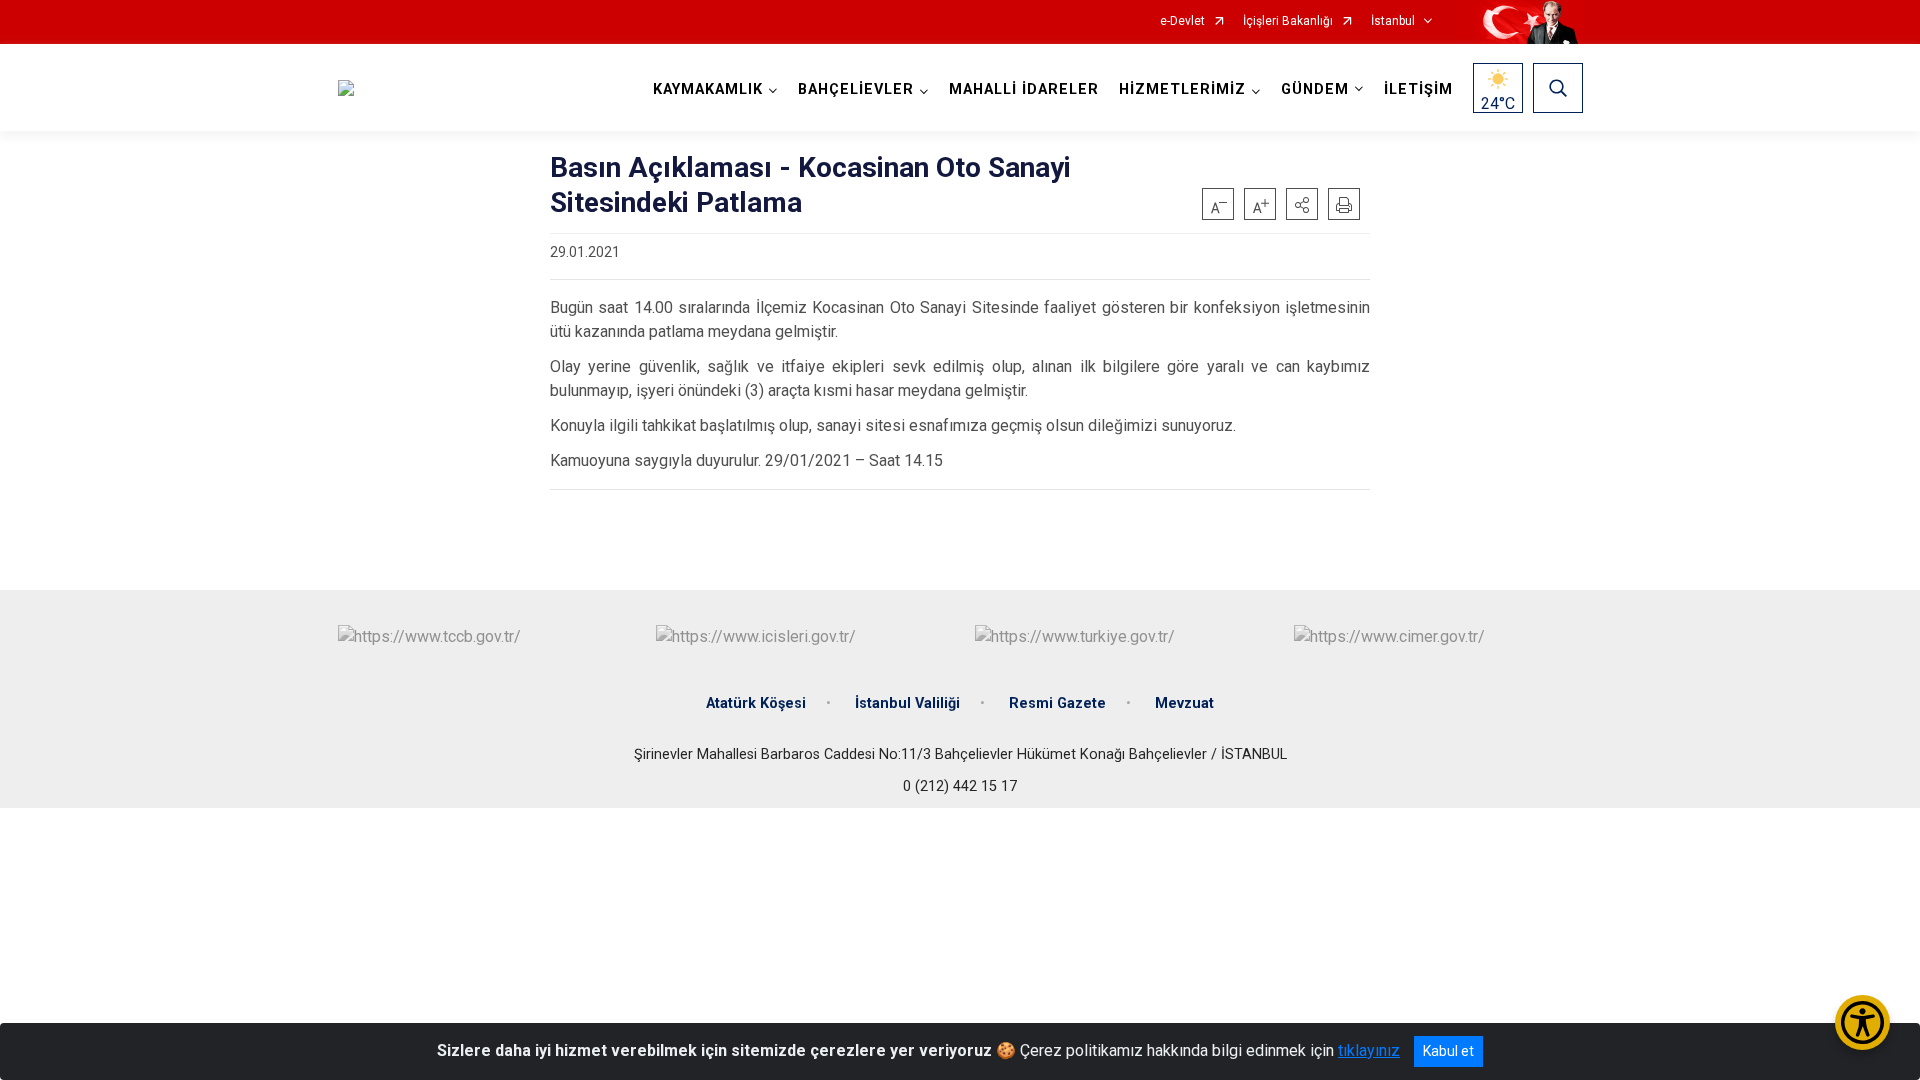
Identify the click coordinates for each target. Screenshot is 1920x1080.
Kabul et (1448, 1051)
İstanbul (1393, 21)
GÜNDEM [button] (1315, 89)
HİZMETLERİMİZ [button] (1182, 89)
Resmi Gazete (1057, 703)
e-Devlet (1182, 21)
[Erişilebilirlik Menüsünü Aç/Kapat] (1862, 1022)
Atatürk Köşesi (756, 703)
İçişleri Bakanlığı (1288, 21)
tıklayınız (1369, 1050)
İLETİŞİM (1418, 89)
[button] (1302, 204)
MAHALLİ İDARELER (1024, 89)
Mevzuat (1184, 703)
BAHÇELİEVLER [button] (856, 89)
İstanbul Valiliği (907, 703)
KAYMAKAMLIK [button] (708, 89)
